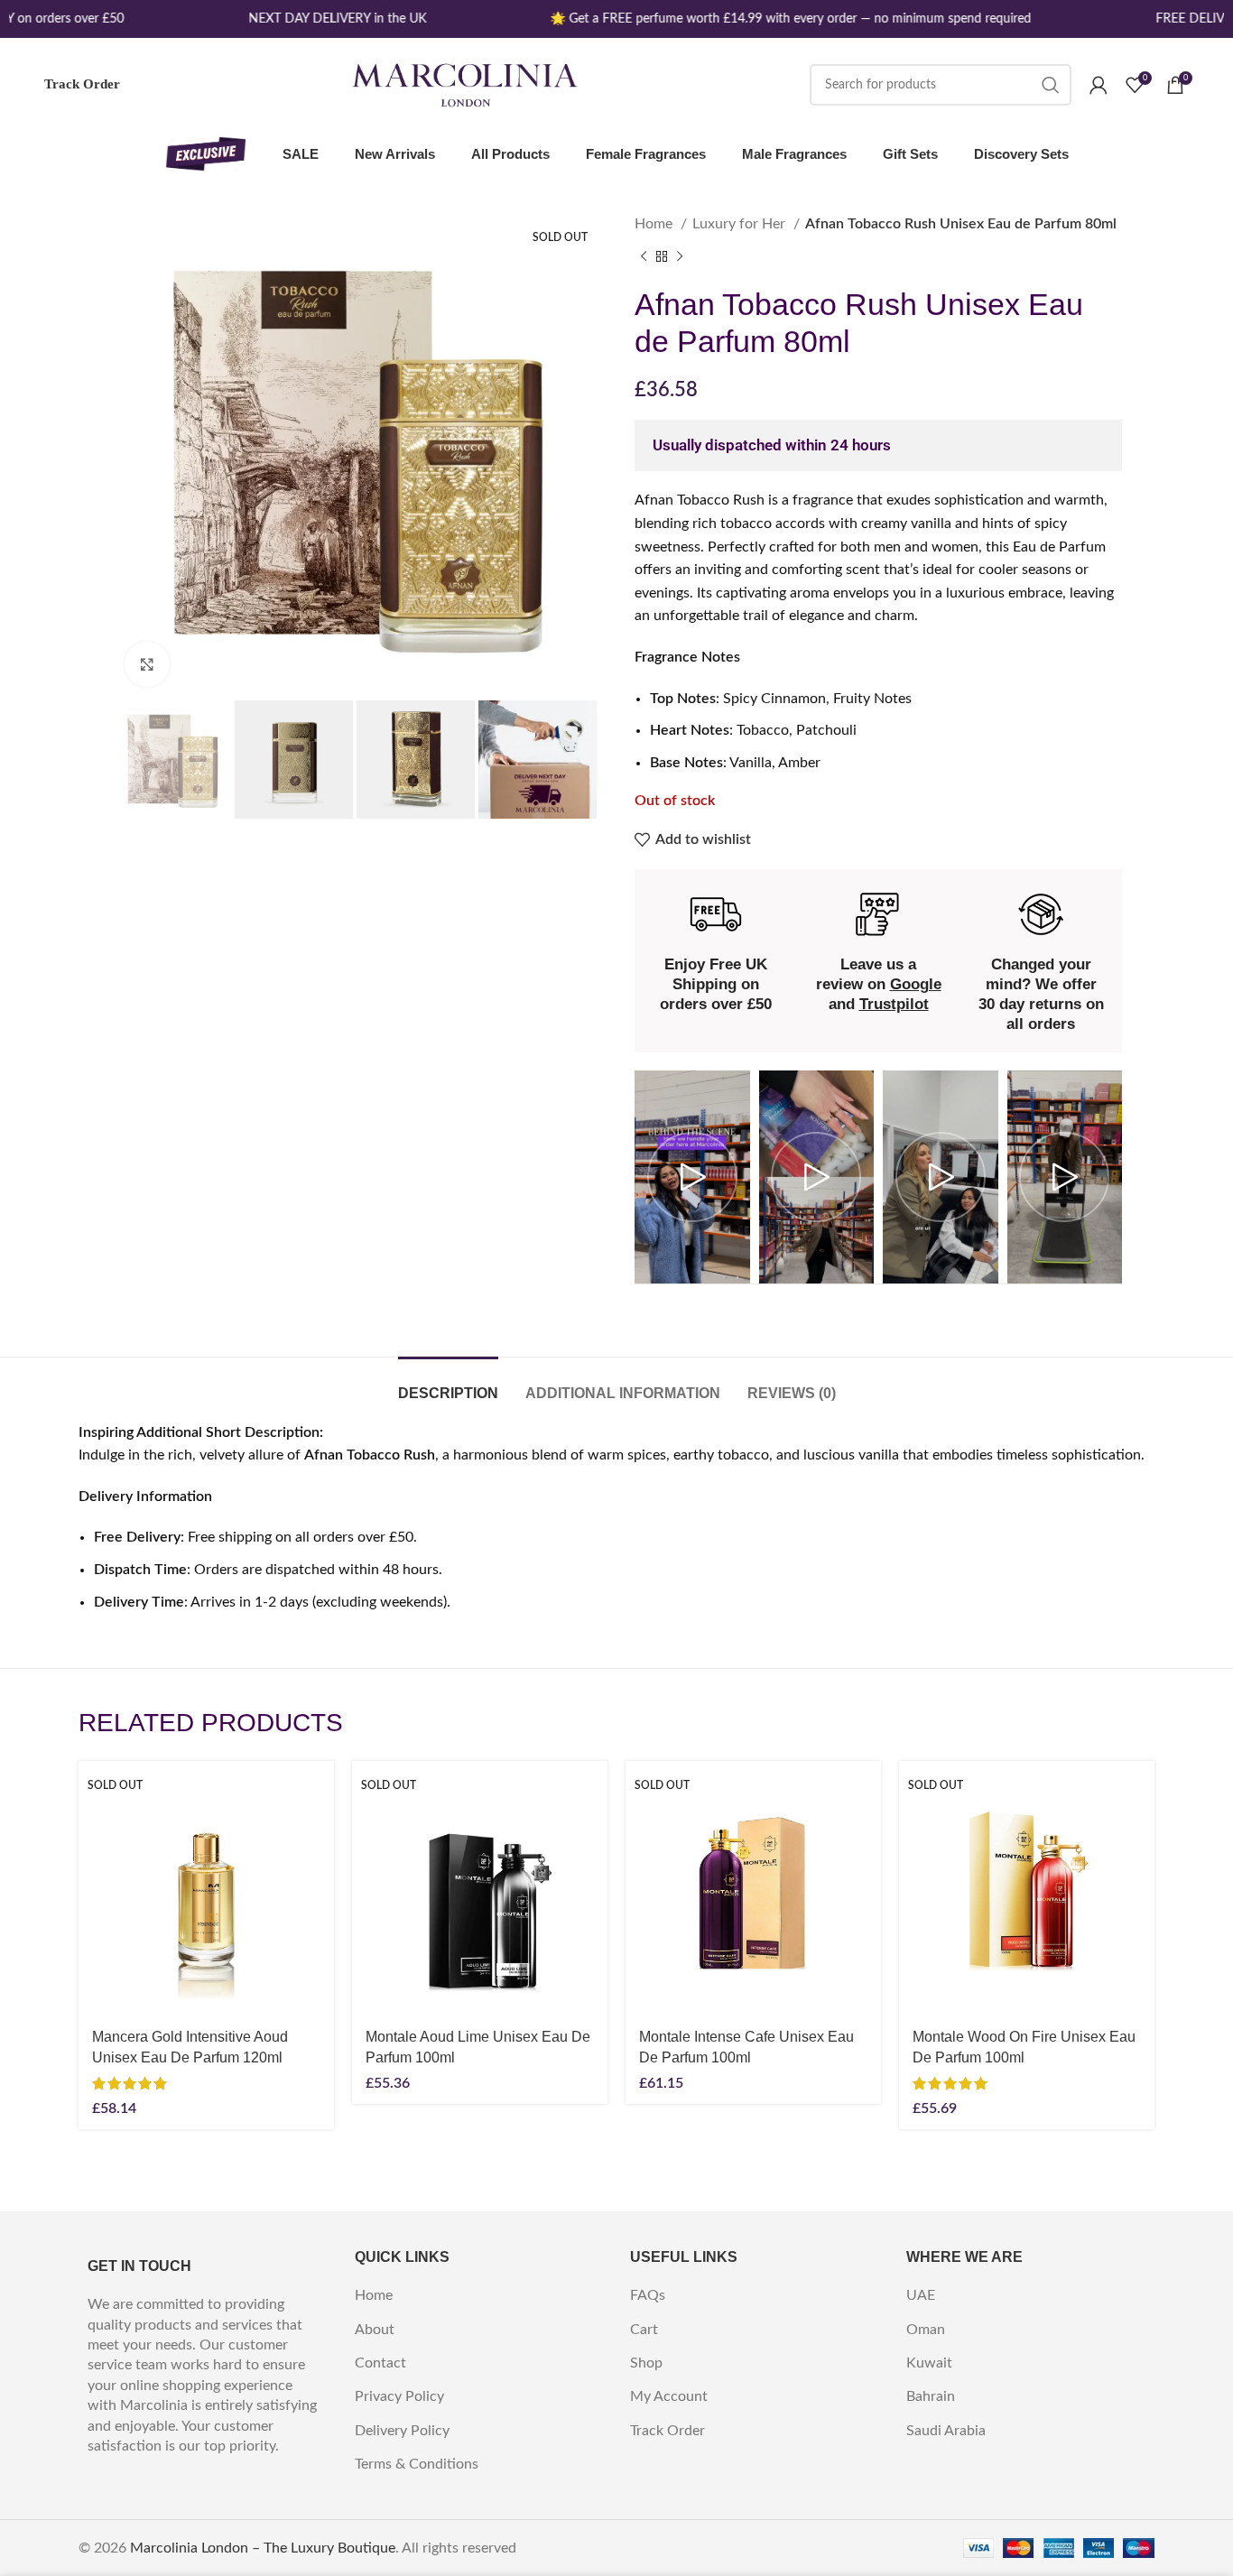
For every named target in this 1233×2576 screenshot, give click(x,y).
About (375, 2330)
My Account (669, 2396)
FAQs (648, 2295)
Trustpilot (894, 1004)
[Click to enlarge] (147, 664)
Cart (644, 2330)
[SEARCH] (1051, 85)
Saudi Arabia (946, 2431)
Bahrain (931, 2396)
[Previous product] (644, 256)
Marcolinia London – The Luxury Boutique (263, 2548)
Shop (646, 2363)
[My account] (1099, 85)
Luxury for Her (741, 224)
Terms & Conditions (417, 2464)
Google (916, 984)
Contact (380, 2363)
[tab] (448, 1384)
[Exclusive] (206, 154)
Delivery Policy (402, 2431)
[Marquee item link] (324, 19)
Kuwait (929, 2363)
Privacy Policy (399, 2396)
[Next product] (680, 256)
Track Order (82, 84)
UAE (921, 2295)
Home (655, 224)
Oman (926, 2330)
